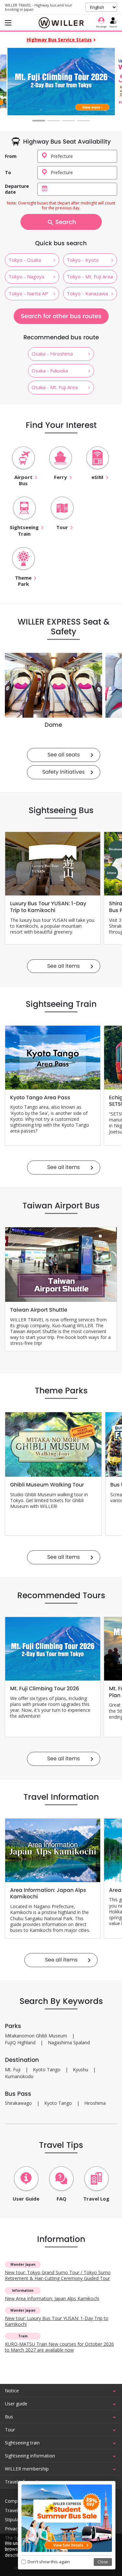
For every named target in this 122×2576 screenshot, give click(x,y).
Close (103, 2562)
